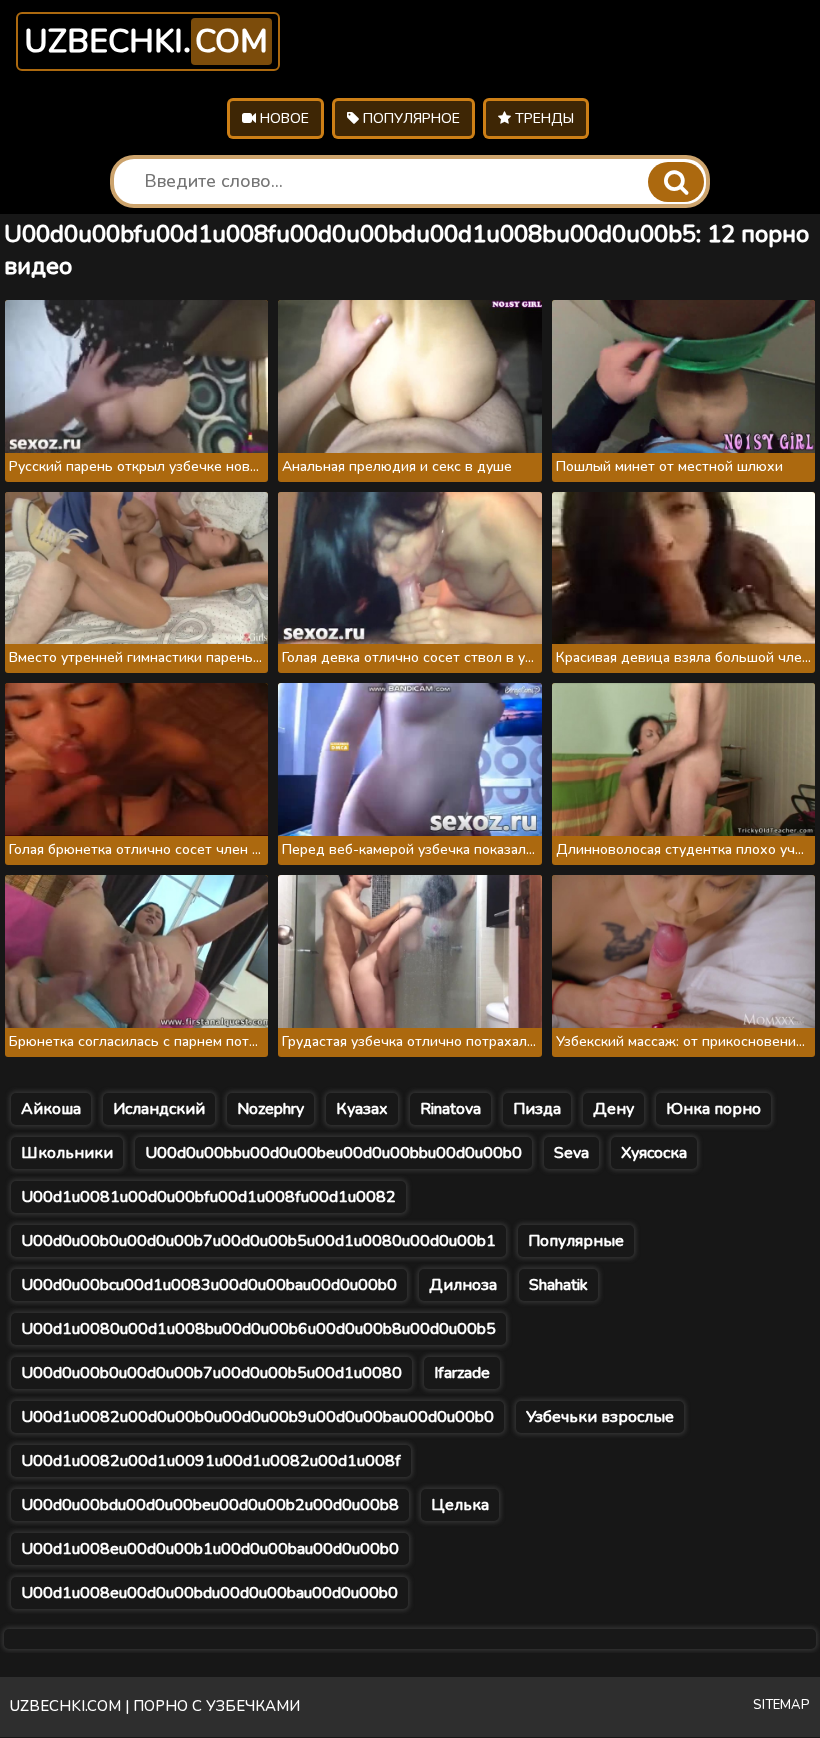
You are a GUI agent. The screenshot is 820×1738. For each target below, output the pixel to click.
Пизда (537, 1109)
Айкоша (51, 1109)
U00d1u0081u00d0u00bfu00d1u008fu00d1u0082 (208, 1197)
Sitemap (781, 1705)
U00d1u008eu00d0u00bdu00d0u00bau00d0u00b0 (209, 1593)
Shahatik (558, 1285)
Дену (613, 1109)
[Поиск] (676, 182)
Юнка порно (713, 1109)
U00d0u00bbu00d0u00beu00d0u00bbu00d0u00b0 (333, 1153)
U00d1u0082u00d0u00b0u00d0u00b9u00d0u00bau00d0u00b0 (257, 1417)
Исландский (159, 1109)
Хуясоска (654, 1153)
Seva (571, 1153)
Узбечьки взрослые (600, 1417)
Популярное (409, 118)
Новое (282, 118)
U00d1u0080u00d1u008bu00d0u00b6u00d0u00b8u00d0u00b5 (258, 1329)
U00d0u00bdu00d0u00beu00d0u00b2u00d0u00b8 (210, 1505)
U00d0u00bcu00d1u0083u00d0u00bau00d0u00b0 (209, 1285)
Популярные (576, 1241)
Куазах (362, 1109)
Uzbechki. (146, 41)
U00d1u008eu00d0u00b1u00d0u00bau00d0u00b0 (210, 1549)
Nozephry (270, 1109)
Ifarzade (462, 1373)
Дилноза (463, 1285)
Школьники (67, 1153)
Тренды (542, 118)
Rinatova (450, 1109)
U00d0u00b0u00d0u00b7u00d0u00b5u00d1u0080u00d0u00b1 (258, 1241)
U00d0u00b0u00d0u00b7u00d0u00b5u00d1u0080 (211, 1373)
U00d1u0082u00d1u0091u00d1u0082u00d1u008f (211, 1461)
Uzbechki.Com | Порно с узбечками (155, 1706)
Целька (460, 1505)
